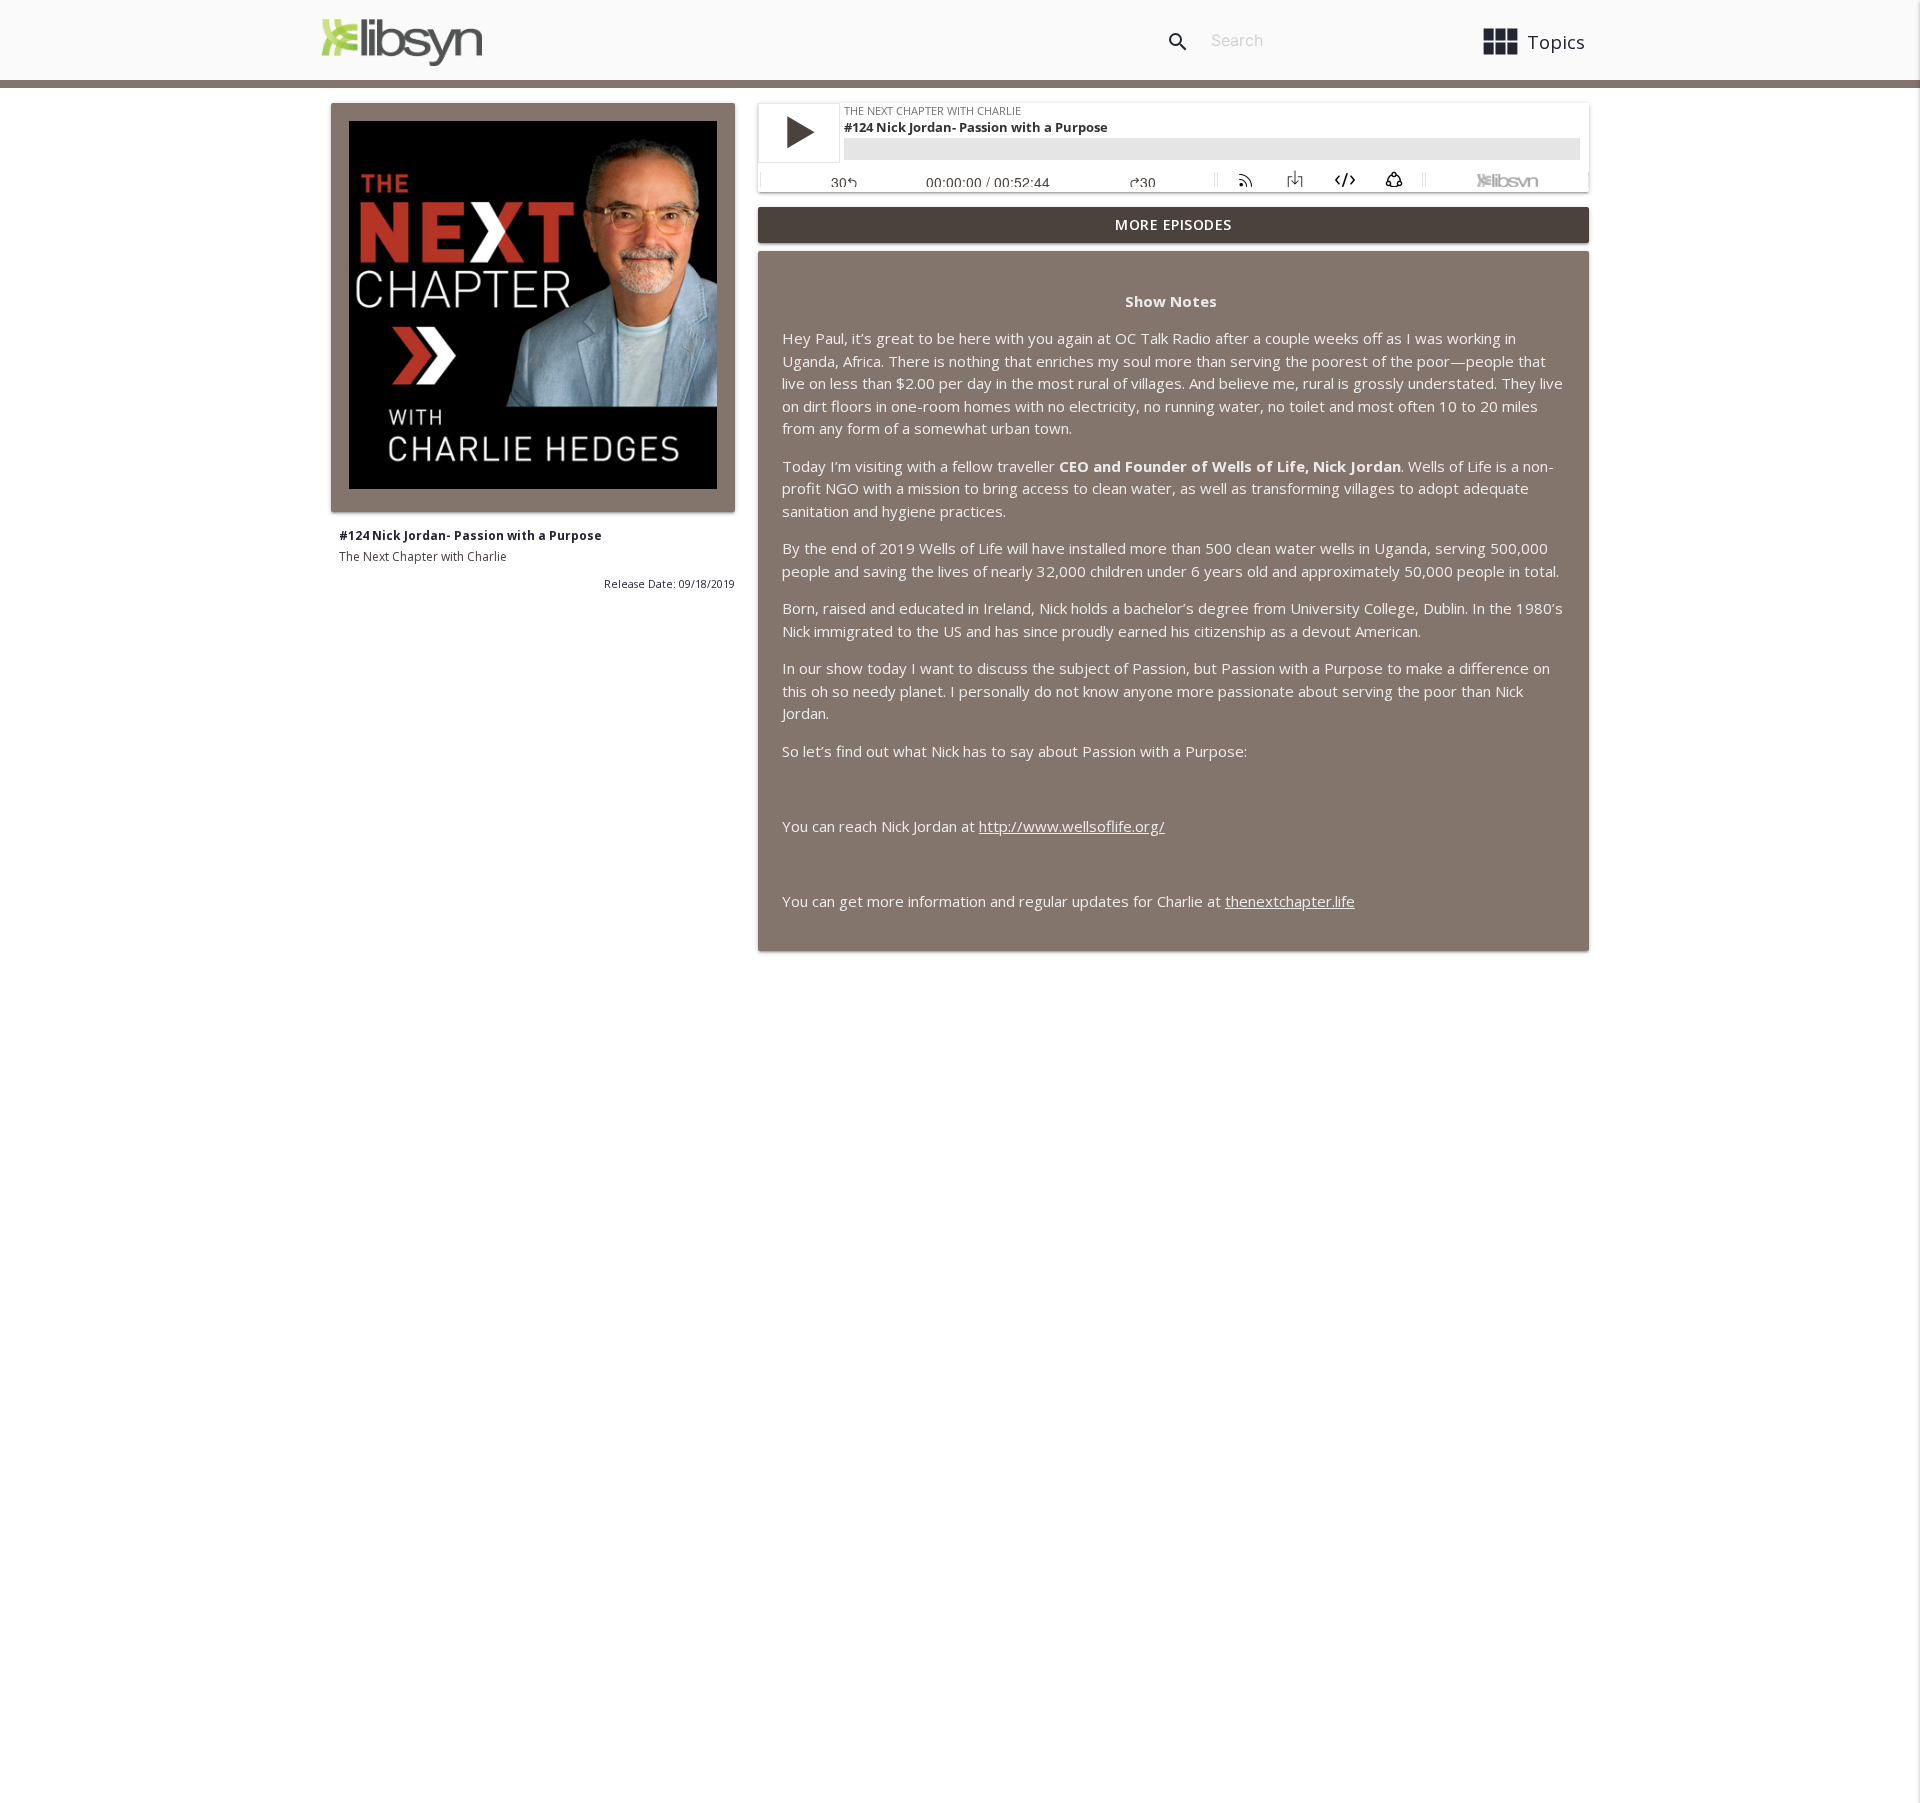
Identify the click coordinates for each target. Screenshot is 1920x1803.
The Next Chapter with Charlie (423, 556)
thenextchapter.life (1290, 901)
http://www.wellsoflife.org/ (1072, 826)
